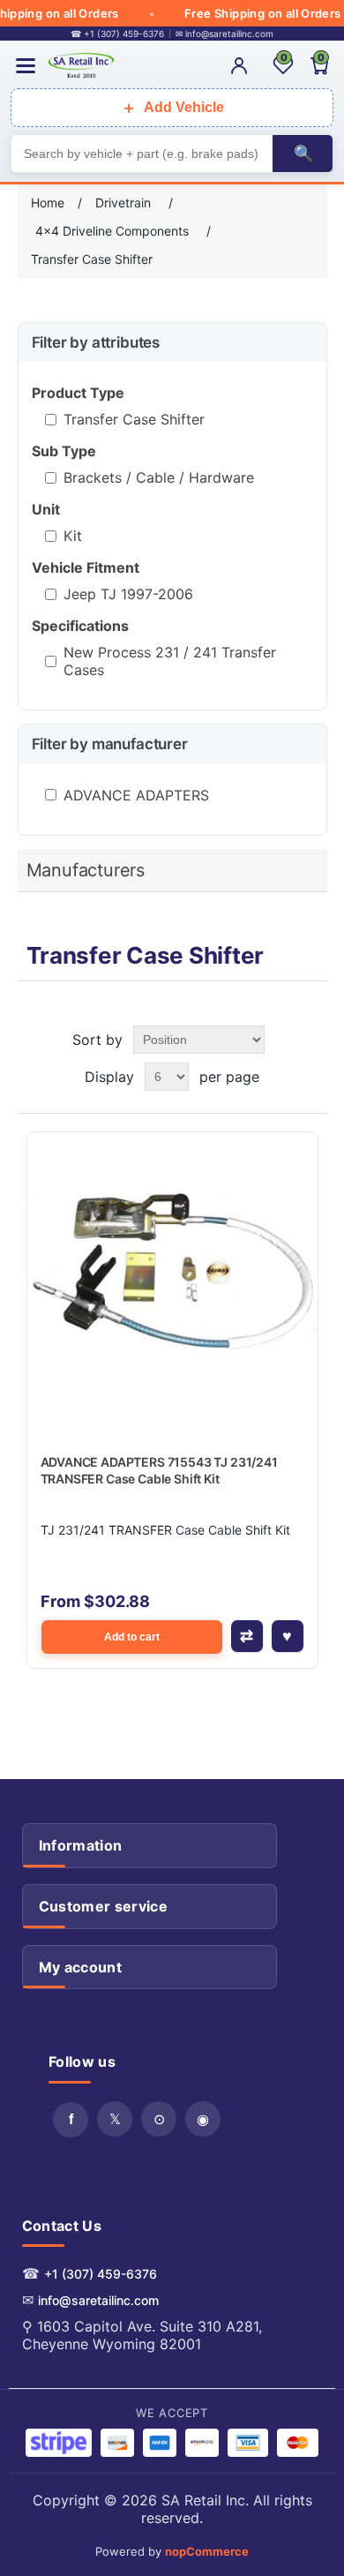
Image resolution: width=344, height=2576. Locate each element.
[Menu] (26, 66)
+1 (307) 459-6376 (101, 2274)
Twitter (115, 2119)
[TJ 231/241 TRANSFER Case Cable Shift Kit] (172, 1277)
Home (48, 203)
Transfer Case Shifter (134, 419)
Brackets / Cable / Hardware (159, 477)
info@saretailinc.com (98, 2300)
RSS (159, 2119)
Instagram (203, 2119)
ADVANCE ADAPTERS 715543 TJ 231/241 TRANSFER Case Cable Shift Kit (159, 1471)
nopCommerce (207, 2551)
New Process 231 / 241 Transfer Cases (170, 661)
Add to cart (132, 1637)
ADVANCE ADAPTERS (136, 795)
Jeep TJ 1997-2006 (128, 594)
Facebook (71, 2120)
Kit (73, 536)
